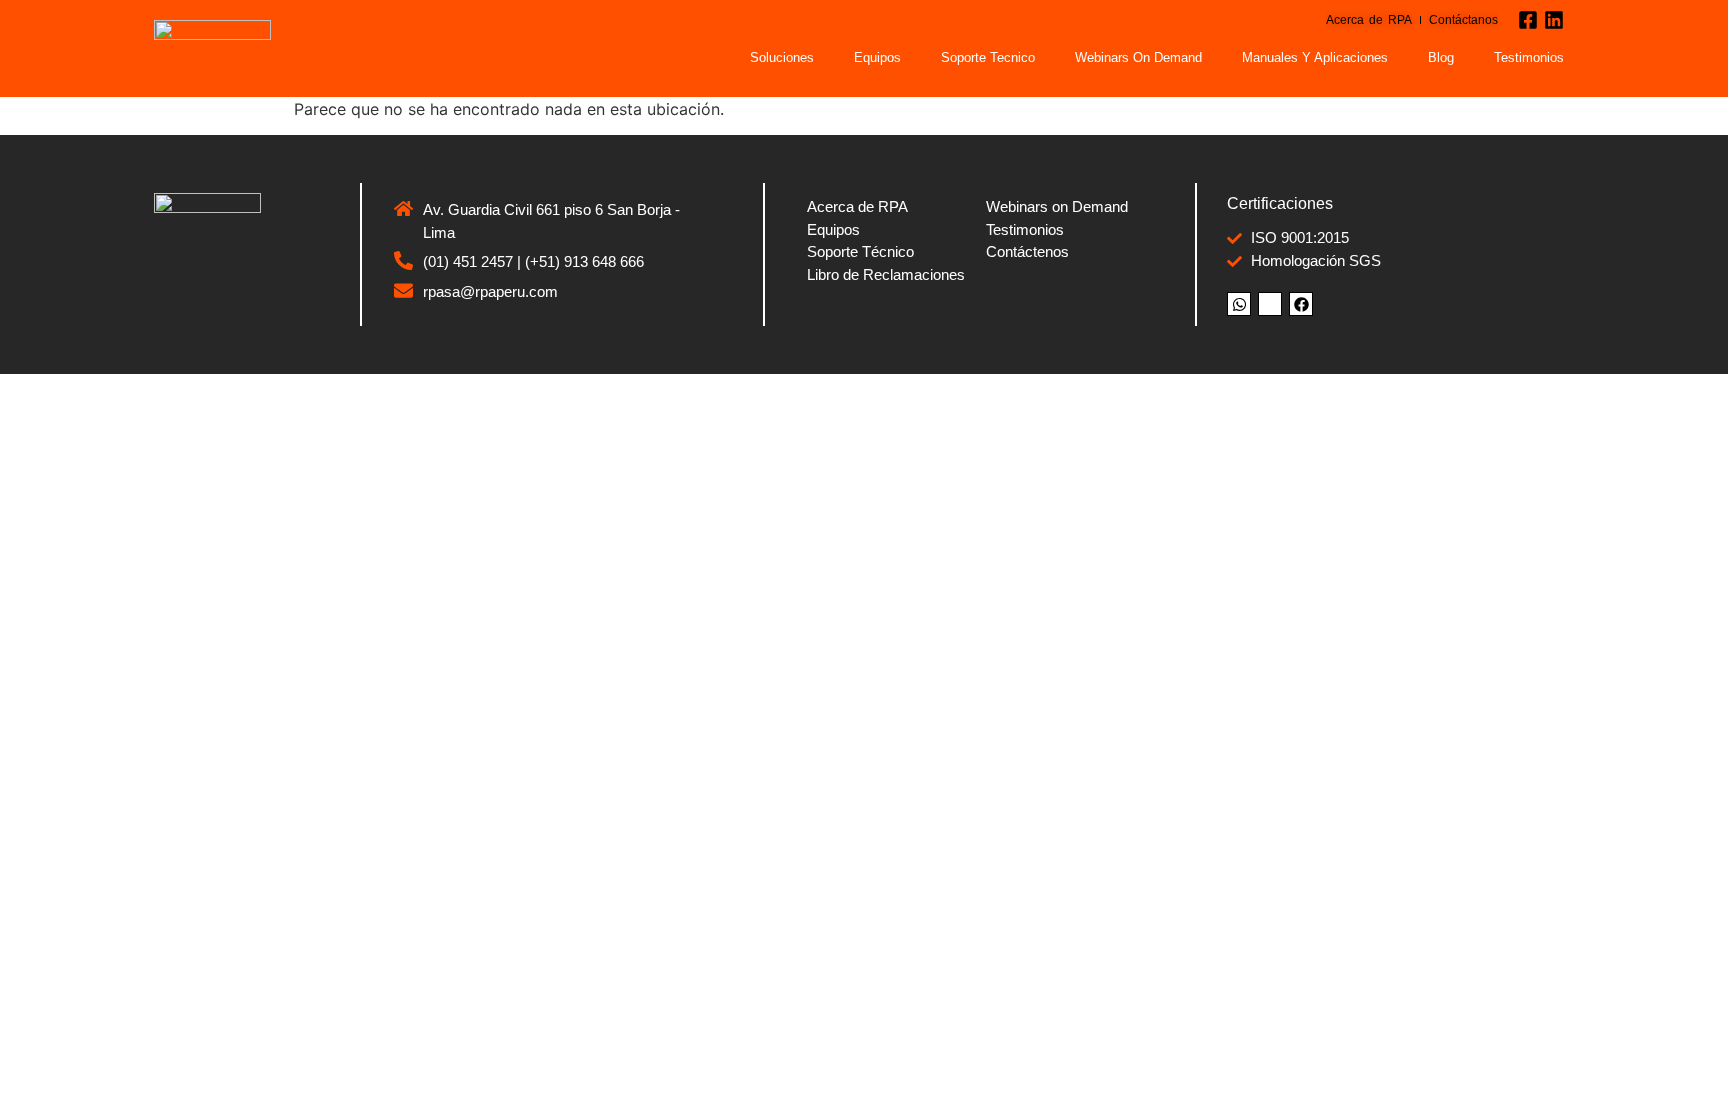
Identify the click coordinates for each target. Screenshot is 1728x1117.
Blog (1441, 57)
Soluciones (782, 57)
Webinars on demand (1138, 57)
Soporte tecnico (988, 57)
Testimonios (1529, 57)
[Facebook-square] (1528, 20)
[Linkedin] (1554, 20)
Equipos (877, 57)
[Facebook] (1301, 304)
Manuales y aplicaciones (1315, 57)
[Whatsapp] (1239, 304)
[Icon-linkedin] (1270, 304)
